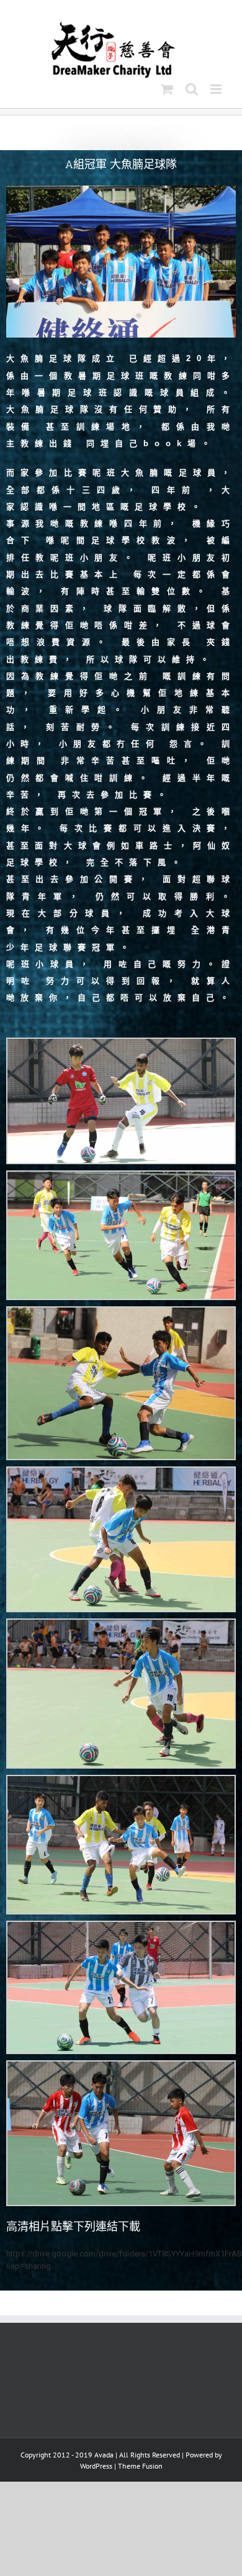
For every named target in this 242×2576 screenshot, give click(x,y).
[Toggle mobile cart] (167, 89)
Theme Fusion (140, 2466)
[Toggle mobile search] (192, 89)
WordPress (96, 2466)
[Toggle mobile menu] (217, 89)
